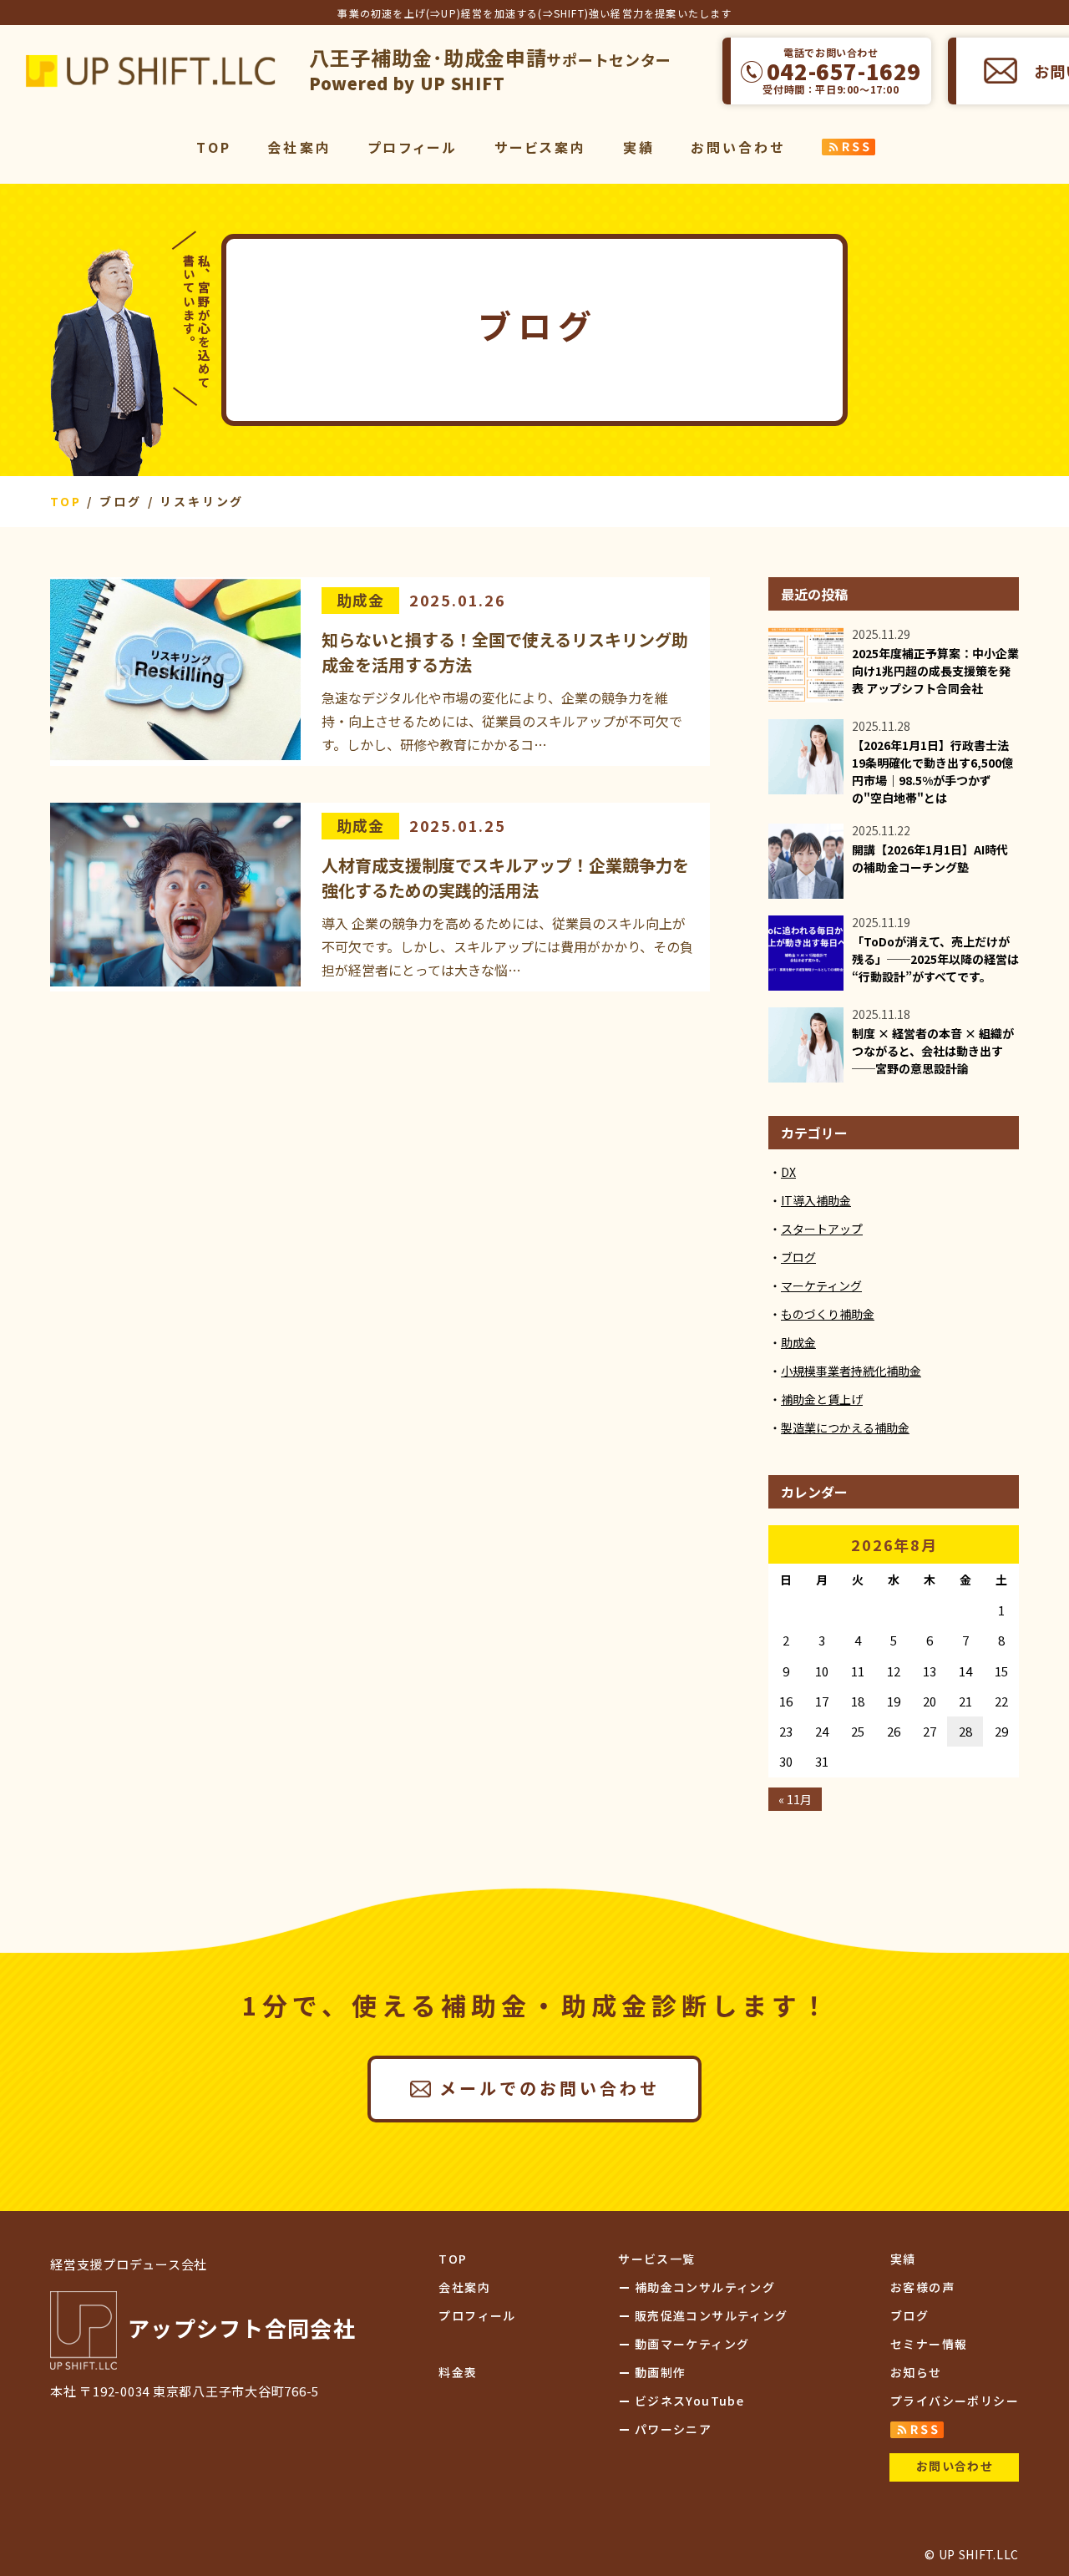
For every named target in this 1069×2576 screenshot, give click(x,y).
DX (788, 1172)
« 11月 (795, 1799)
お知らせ (916, 2372)
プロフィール (413, 147)
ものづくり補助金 (828, 1314)
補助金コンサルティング (705, 2287)
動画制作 (661, 2372)
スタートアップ (822, 1229)
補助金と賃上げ (822, 1399)
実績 (639, 147)
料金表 (458, 2372)
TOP (214, 147)
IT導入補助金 (816, 1200)
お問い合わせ (738, 147)
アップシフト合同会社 (150, 71)
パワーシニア (673, 2429)
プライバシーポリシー (955, 2401)
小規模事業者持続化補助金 (851, 1371)
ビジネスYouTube (689, 2401)
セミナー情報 (929, 2344)
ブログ (798, 1257)
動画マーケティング (692, 2344)
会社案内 (299, 147)
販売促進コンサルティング (712, 2315)
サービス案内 (541, 147)
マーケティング (821, 1285)
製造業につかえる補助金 (845, 1427)
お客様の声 (922, 2287)
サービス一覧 (656, 2259)
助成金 (360, 600)
